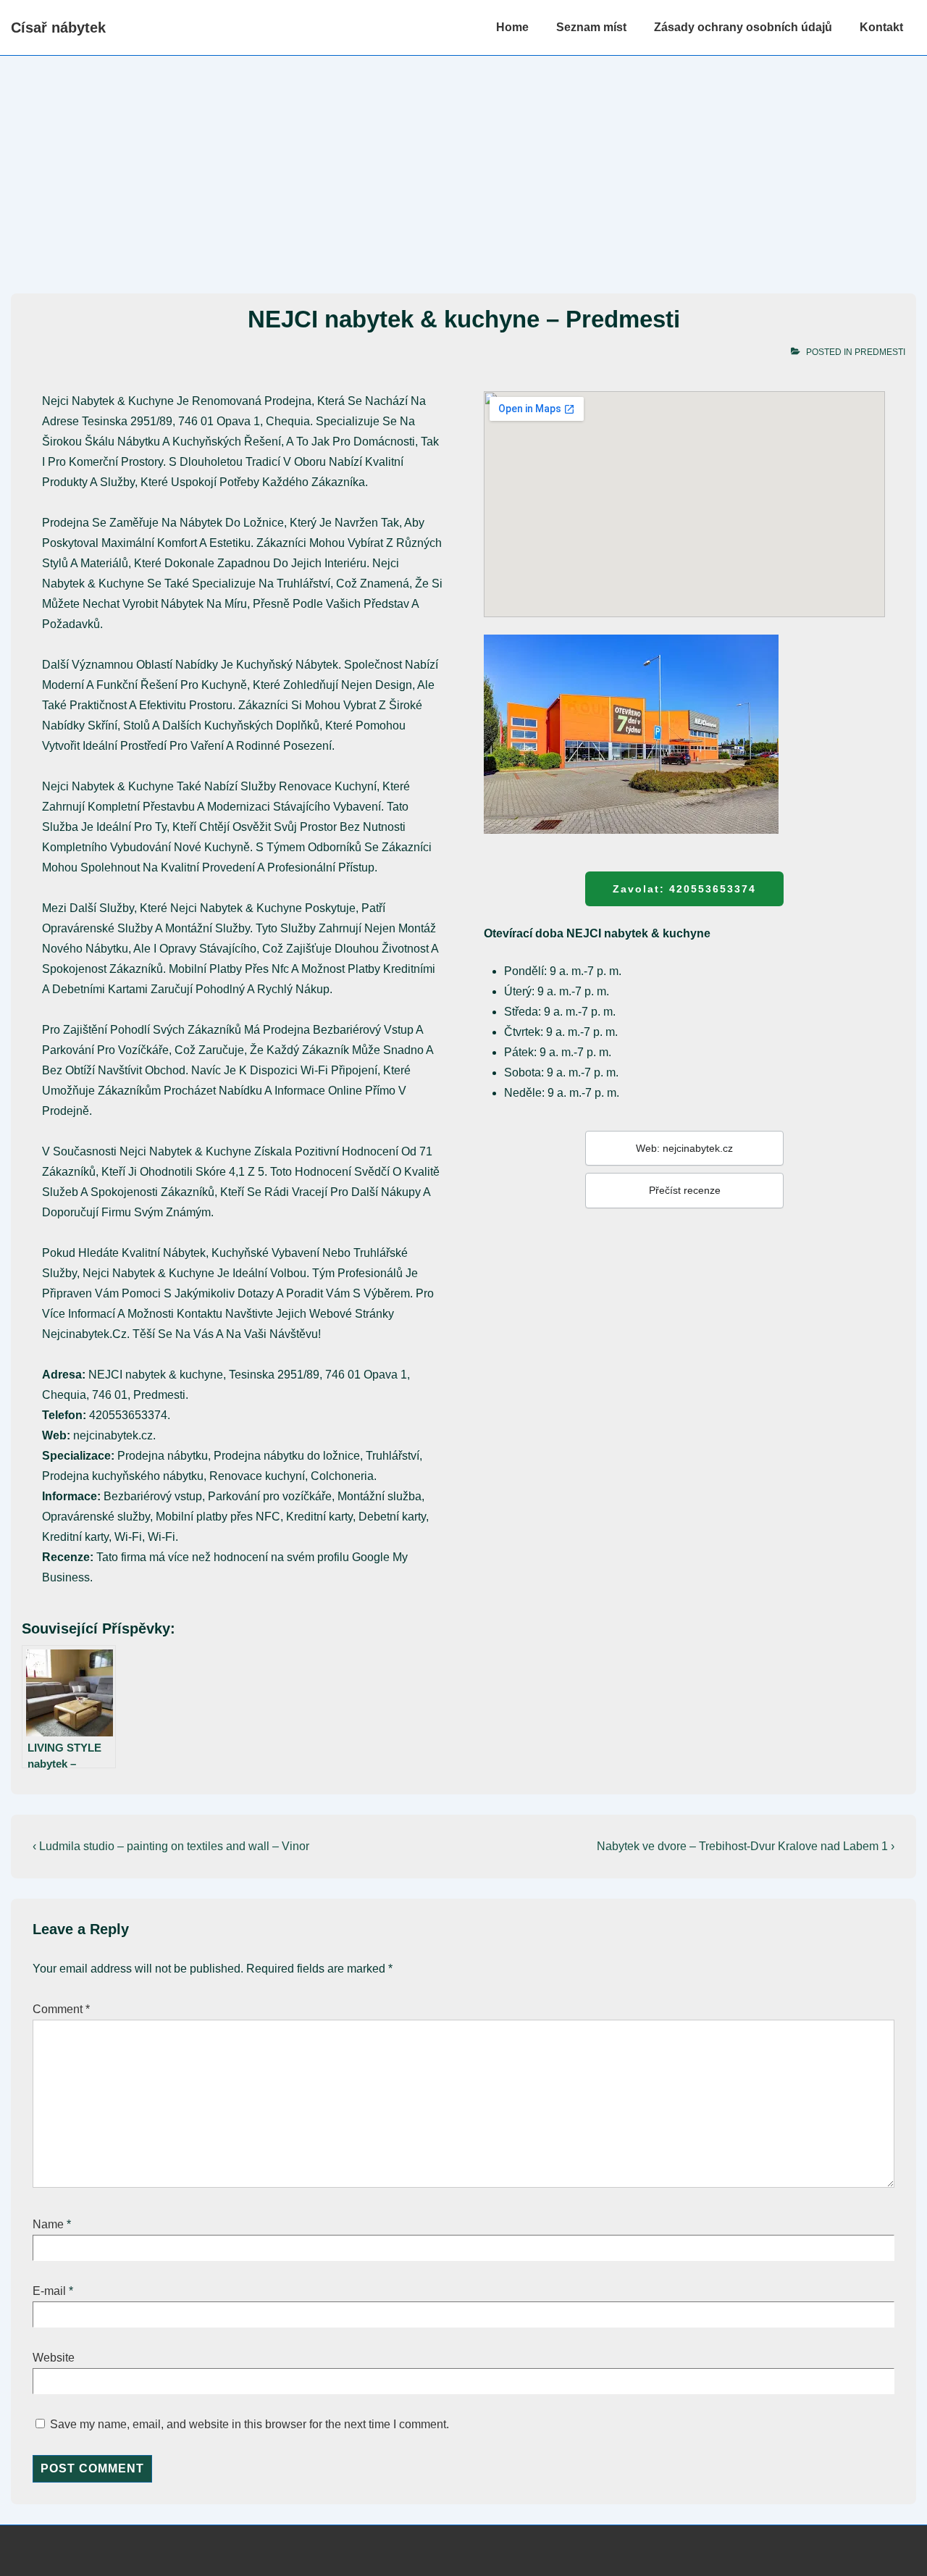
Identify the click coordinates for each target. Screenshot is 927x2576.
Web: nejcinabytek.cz (684, 1148)
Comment (61, 2009)
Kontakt (881, 27)
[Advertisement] (463, 164)
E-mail (49, 2291)
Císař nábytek (58, 28)
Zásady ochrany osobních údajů (743, 27)
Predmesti (880, 352)
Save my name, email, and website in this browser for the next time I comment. (249, 2424)
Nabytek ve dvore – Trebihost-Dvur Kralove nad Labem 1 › (746, 1846)
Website (54, 2358)
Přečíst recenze (685, 1190)
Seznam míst (591, 27)
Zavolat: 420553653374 (684, 889)
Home (512, 27)
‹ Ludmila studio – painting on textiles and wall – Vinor (171, 1846)
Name (48, 2224)
